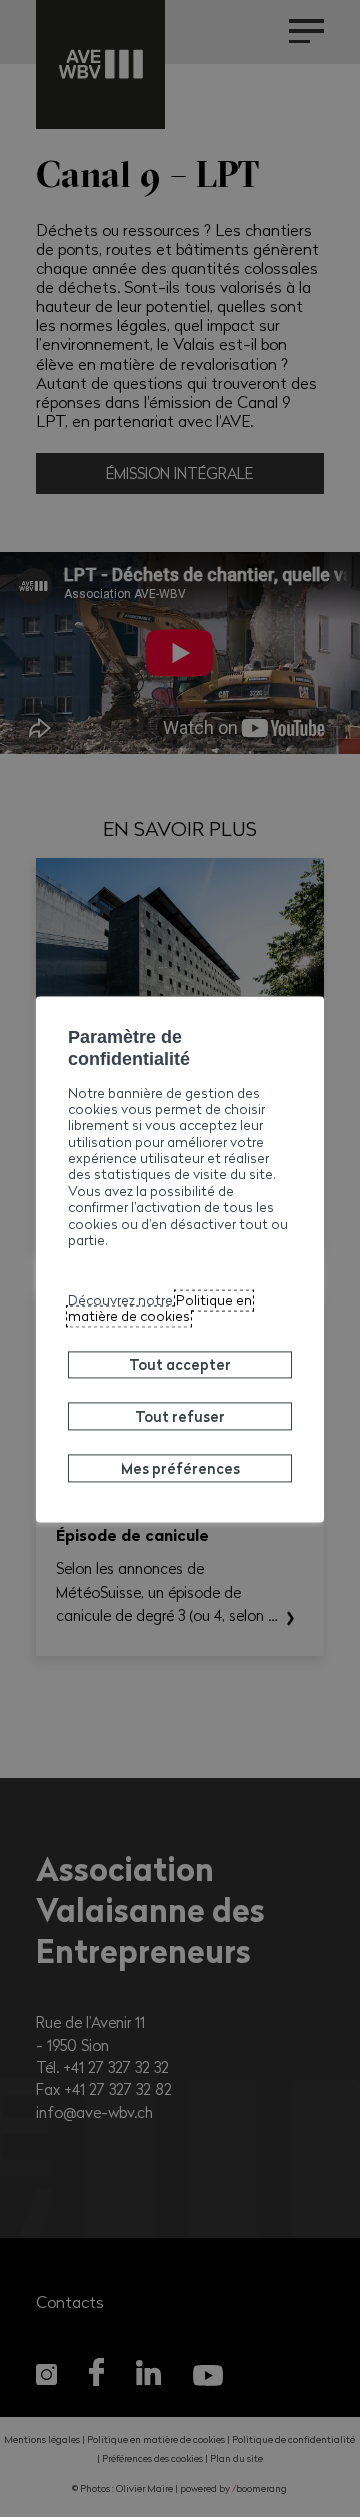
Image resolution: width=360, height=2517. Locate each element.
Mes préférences (180, 1468)
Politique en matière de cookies (160, 1308)
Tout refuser (180, 1416)
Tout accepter (180, 1365)
